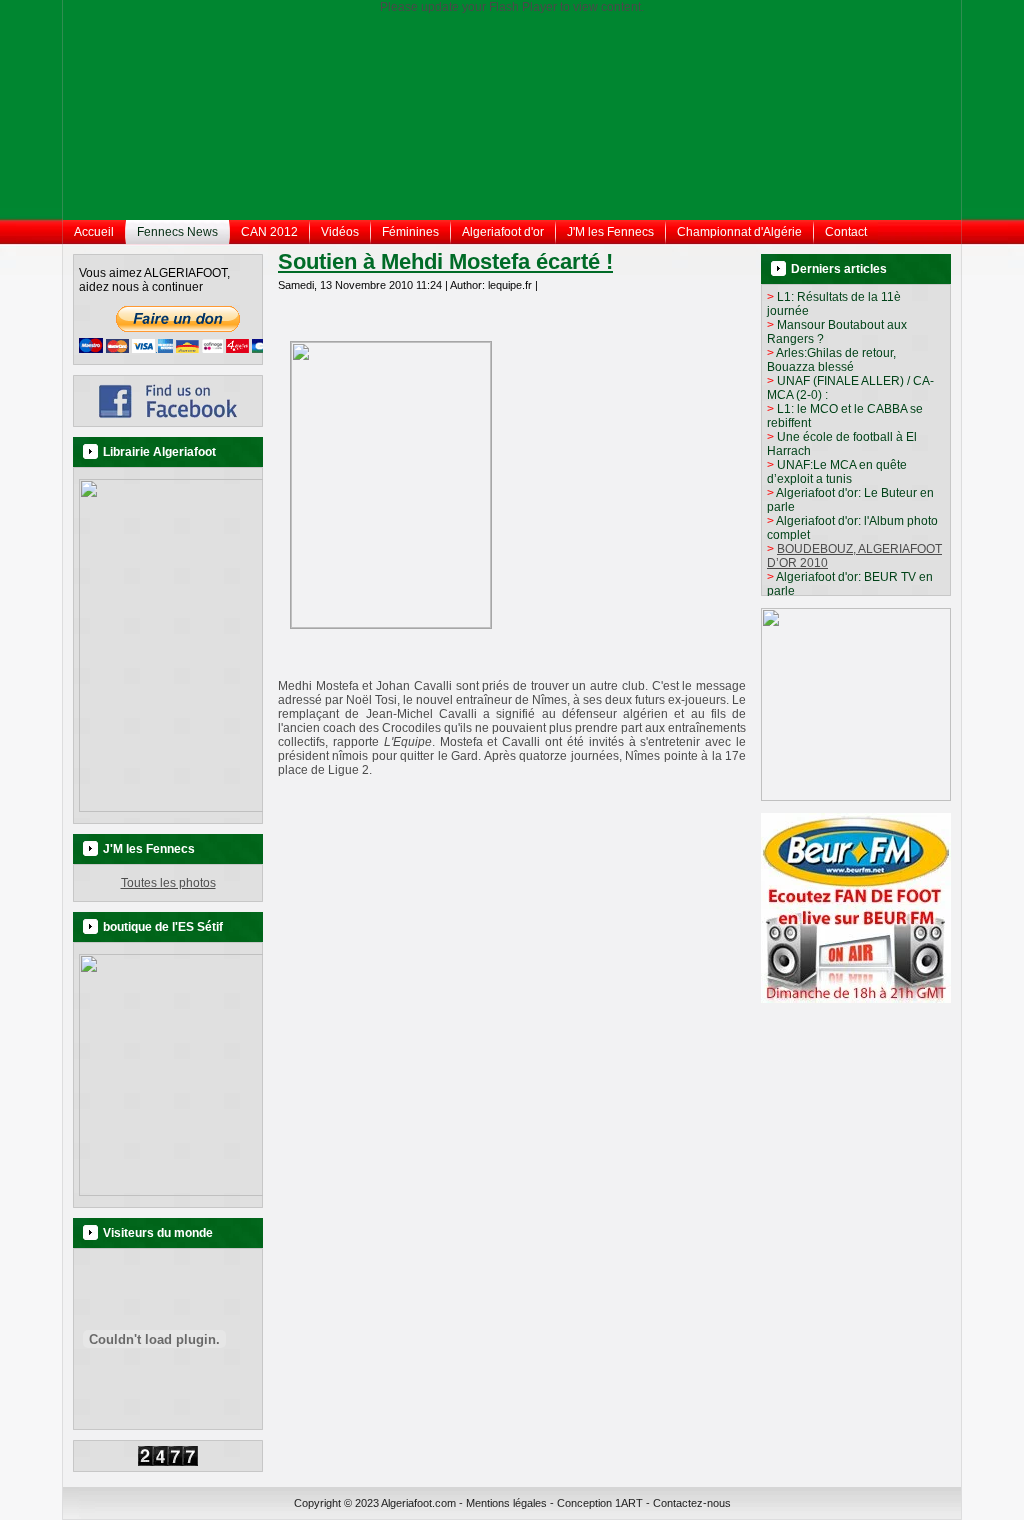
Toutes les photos (168, 883)
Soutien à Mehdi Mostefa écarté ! (445, 261)
